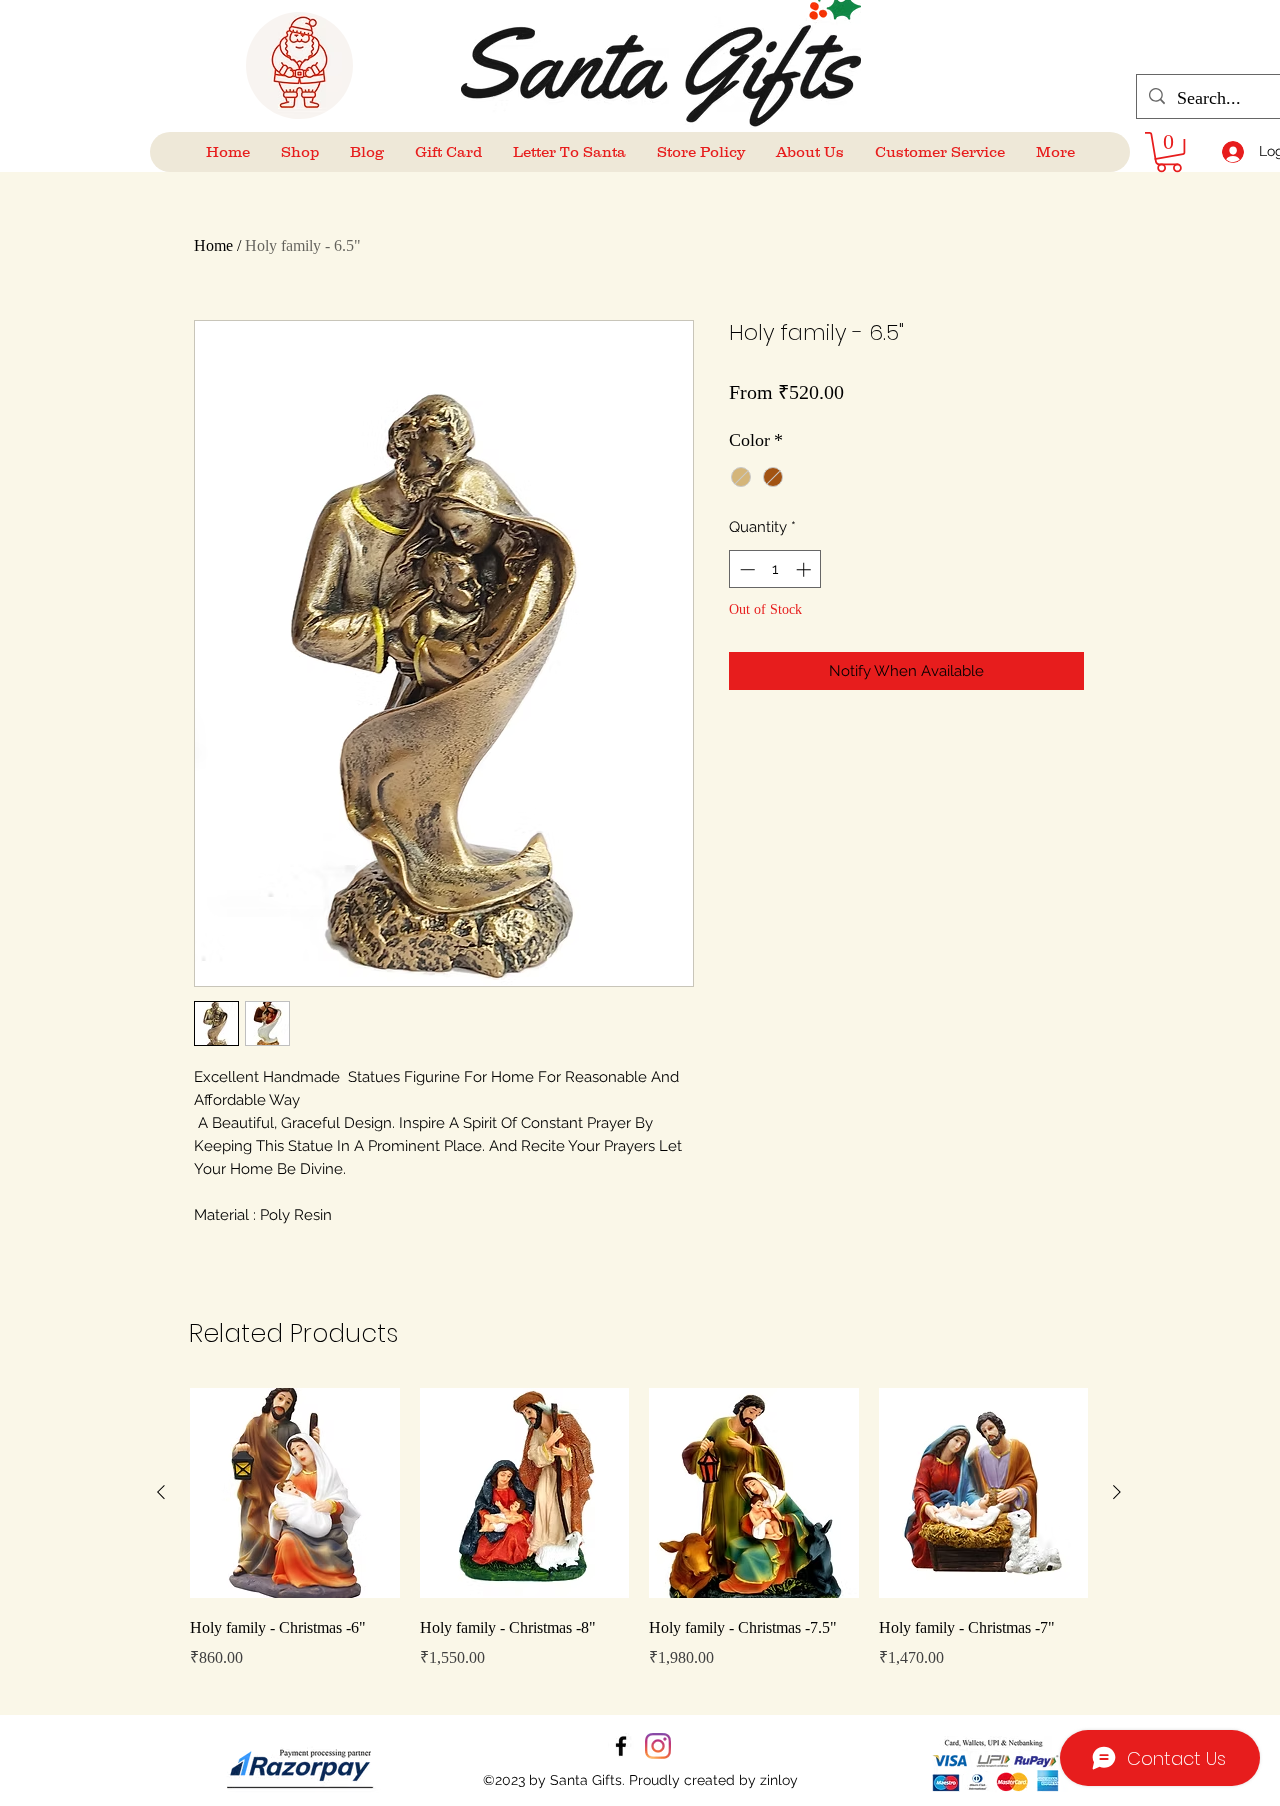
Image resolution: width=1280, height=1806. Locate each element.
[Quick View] (295, 1493)
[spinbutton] (775, 569)
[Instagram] (658, 1746)
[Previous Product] (161, 1492)
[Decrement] (745, 569)
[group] (639, 1543)
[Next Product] (1117, 1492)
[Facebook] (621, 1746)
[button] (1169, 152)
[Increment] (805, 569)
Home (213, 245)
